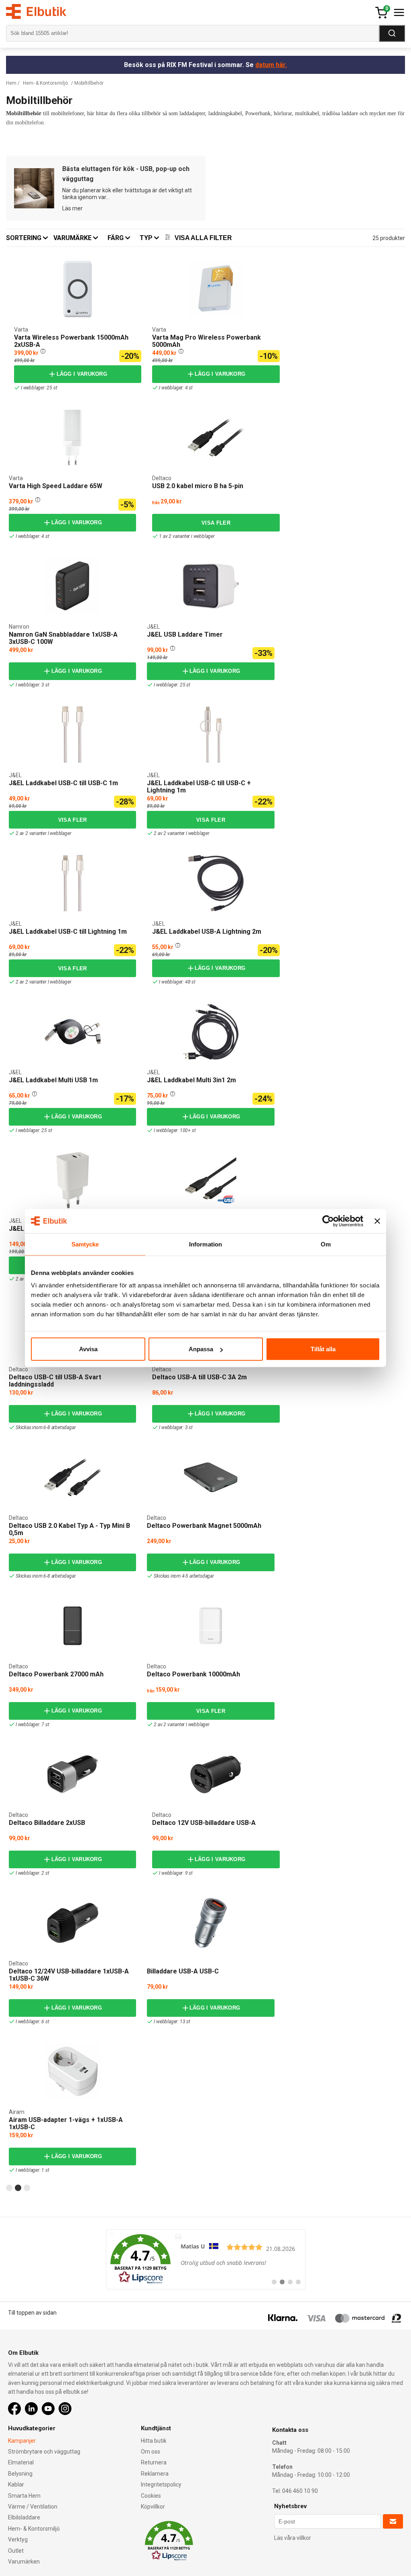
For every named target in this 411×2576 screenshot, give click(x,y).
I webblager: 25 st (39, 388)
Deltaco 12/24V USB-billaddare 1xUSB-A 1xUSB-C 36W (69, 1975)
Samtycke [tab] (85, 1244)
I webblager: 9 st (176, 1873)
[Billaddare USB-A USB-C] (211, 1923)
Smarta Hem (24, 2496)
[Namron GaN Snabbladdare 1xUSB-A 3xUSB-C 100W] (73, 586)
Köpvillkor (153, 2507)
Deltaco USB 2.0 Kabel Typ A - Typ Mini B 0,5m (69, 1529)
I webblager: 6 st (33, 2022)
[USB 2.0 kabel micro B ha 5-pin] (216, 438)
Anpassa (201, 1349)
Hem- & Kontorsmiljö (45, 83)
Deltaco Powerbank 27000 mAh (56, 1674)
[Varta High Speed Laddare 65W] (12, 410)
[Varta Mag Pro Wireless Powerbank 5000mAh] (155, 262)
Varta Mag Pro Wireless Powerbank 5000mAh (207, 341)
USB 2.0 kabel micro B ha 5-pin (198, 486)
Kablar (16, 2484)
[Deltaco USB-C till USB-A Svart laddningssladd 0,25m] (211, 1180)
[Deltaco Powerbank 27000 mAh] (73, 1626)
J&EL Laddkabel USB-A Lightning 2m (207, 932)
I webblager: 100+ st (175, 1130)
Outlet (16, 2551)
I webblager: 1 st (33, 2170)
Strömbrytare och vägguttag (44, 2452)
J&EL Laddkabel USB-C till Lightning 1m (68, 932)
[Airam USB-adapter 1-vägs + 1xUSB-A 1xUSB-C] (73, 2071)
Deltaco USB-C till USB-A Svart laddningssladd (55, 1381)
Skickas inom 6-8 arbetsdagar (46, 1427)
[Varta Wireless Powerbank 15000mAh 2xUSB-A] (17, 262)
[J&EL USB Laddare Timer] (150, 559)
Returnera (154, 2462)
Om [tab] (326, 1244)
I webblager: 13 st (172, 2022)
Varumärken (24, 2562)
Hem (11, 83)
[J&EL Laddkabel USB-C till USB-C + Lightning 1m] (150, 707)
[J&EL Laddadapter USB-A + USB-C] (12, 1153)
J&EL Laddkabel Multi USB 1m (53, 1080)
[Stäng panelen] (377, 1221)
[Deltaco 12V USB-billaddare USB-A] (216, 1775)
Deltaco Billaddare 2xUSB (47, 1823)
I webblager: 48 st (177, 982)
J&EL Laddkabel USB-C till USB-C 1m (63, 783)
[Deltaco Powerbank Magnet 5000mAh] (211, 1477)
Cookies (151, 2496)
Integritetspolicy (161, 2484)
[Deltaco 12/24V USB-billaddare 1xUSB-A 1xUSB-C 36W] (73, 1923)
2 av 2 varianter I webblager (43, 833)
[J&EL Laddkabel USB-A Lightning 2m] (155, 856)
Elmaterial (21, 2462)
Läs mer (72, 208)
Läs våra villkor (293, 2538)
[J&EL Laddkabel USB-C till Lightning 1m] (12, 856)
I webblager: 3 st (33, 685)
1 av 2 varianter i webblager (187, 536)
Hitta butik (154, 2441)
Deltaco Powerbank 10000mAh (193, 1674)
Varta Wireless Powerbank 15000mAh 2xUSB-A (71, 341)
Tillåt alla (323, 1349)
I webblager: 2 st (33, 1873)
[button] (43, 351)
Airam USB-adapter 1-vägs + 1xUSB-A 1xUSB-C (66, 2123)
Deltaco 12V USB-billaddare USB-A (204, 1823)
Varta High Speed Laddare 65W (56, 486)
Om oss (151, 2452)
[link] (206, 2259)
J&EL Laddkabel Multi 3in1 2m (191, 1080)
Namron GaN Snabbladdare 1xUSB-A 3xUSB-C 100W (63, 638)
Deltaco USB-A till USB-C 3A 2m (199, 1377)
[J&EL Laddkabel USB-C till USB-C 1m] (12, 707)
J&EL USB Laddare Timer (185, 634)
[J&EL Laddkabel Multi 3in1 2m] (150, 1004)
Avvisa (88, 1349)
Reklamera (155, 2474)
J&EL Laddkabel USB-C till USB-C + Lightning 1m (199, 787)
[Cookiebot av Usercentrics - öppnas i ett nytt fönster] (328, 1221)
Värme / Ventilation (33, 2507)
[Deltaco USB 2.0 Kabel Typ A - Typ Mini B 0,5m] (73, 1477)
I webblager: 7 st (33, 1725)
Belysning (20, 2474)
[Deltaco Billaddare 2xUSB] (73, 1774)
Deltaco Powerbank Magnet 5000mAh (204, 1526)
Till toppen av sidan (32, 2313)
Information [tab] (205, 1244)
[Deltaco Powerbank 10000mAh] (211, 1626)
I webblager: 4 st (176, 388)
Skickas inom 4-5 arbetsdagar (184, 1576)
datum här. (271, 65)
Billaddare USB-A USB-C (183, 1971)
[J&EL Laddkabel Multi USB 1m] (12, 1004)
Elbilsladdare (24, 2517)
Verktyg (18, 2539)
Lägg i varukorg (82, 374)
